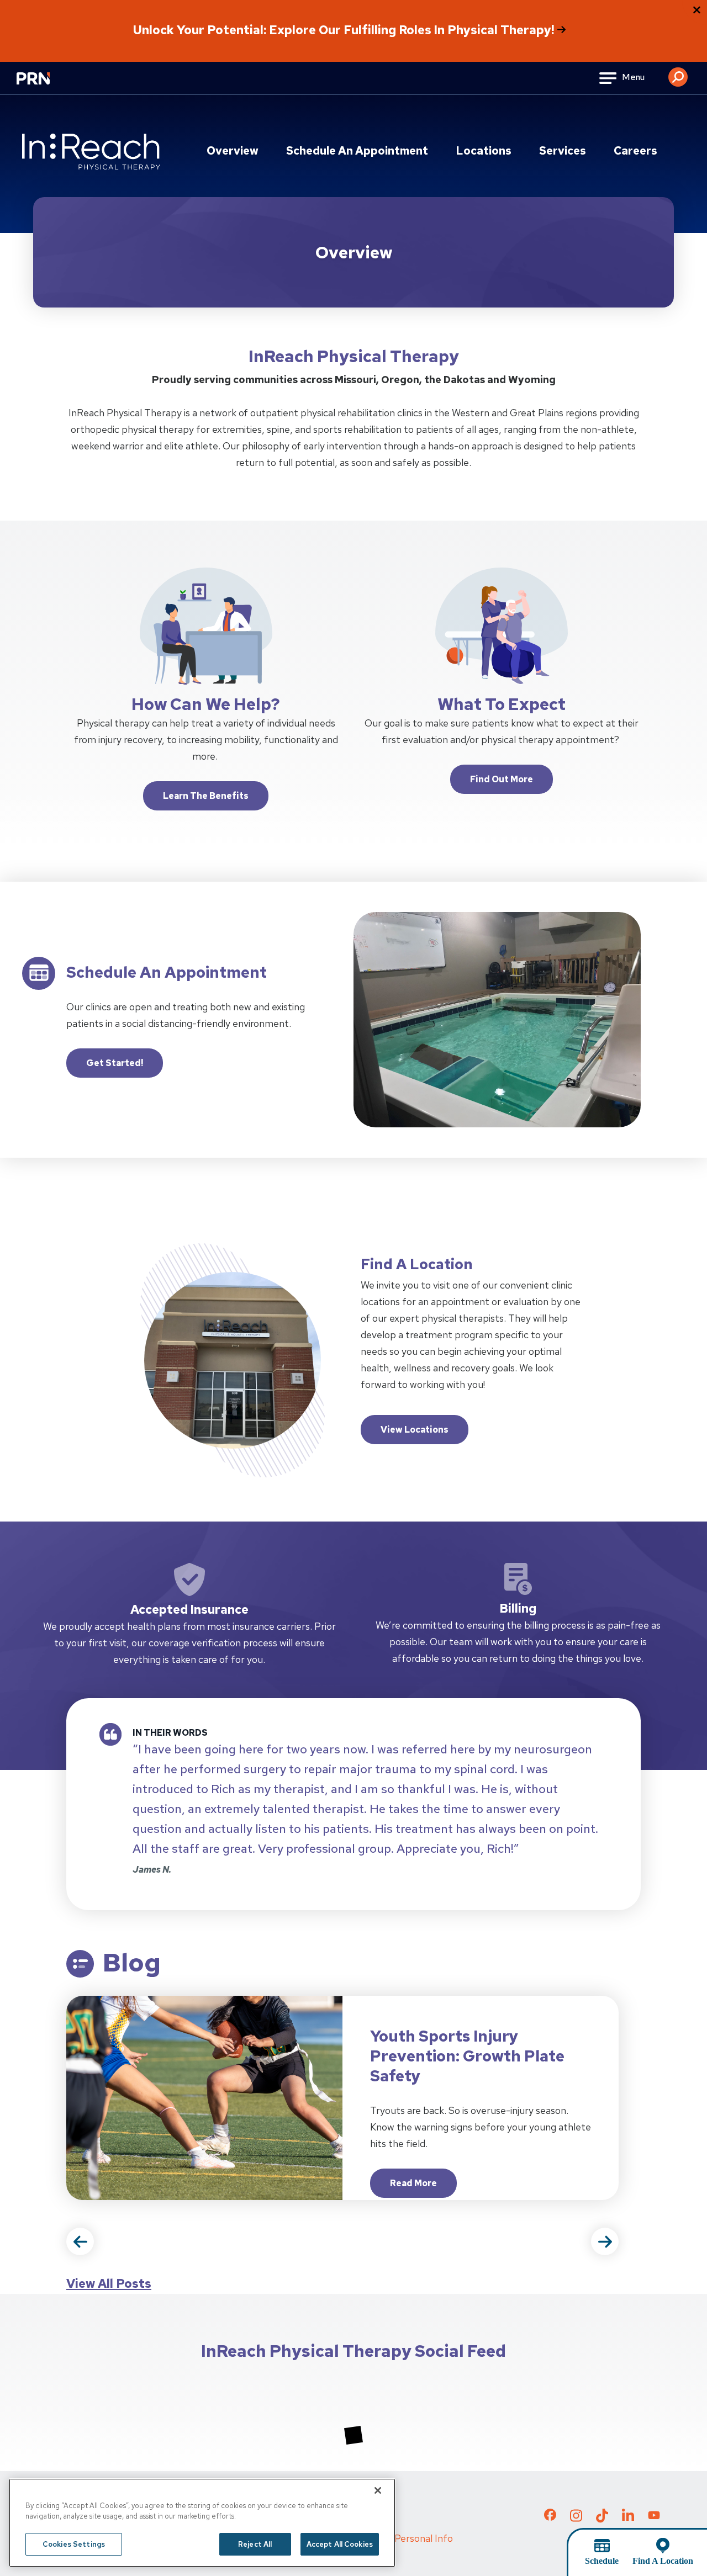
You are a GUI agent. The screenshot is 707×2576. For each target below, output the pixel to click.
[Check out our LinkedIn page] (628, 2519)
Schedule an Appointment (357, 151)
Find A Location (663, 2561)
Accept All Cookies (340, 2544)
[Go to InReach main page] (91, 152)
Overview (233, 151)
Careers (635, 151)
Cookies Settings (74, 2544)
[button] (678, 73)
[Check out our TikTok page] (602, 2519)
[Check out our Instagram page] (576, 2519)
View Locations (415, 1430)
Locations (484, 151)
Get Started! (115, 1063)
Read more (423, 2187)
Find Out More (502, 779)
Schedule (602, 2561)
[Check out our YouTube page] (654, 2516)
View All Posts (109, 2284)
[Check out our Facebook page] (550, 2517)
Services (563, 151)
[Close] (378, 2490)
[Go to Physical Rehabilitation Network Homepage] (47, 85)
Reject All (255, 2544)
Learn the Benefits (206, 796)
